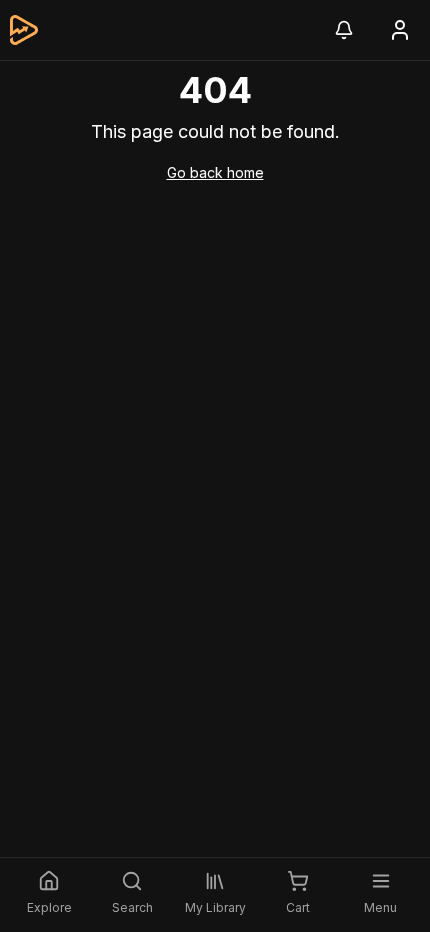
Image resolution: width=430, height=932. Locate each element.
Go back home (215, 172)
